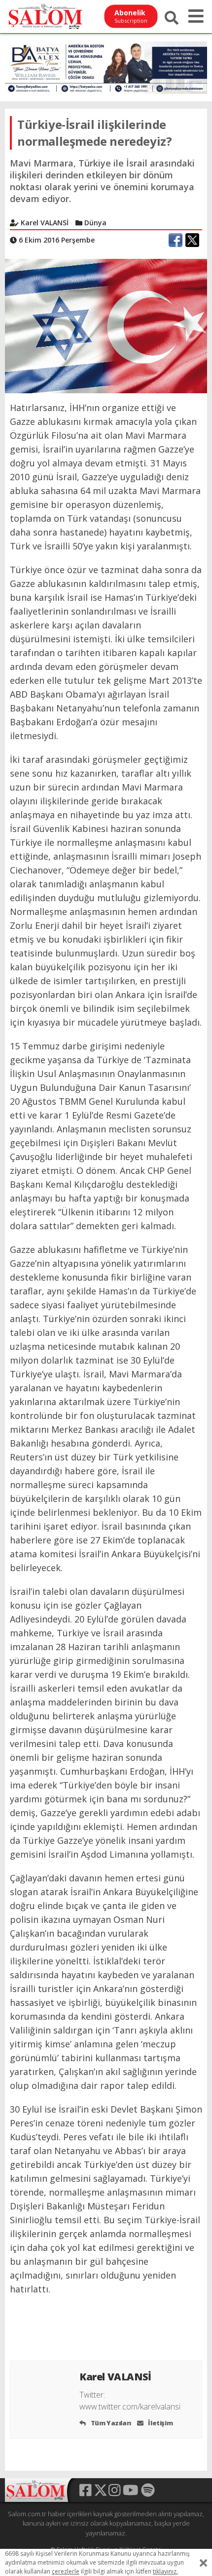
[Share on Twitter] (192, 240)
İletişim (160, 2423)
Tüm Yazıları (110, 2423)
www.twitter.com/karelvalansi (130, 2407)
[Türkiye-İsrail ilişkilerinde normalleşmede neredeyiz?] (106, 325)
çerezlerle (66, 2571)
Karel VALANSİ (116, 2377)
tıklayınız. (165, 2571)
